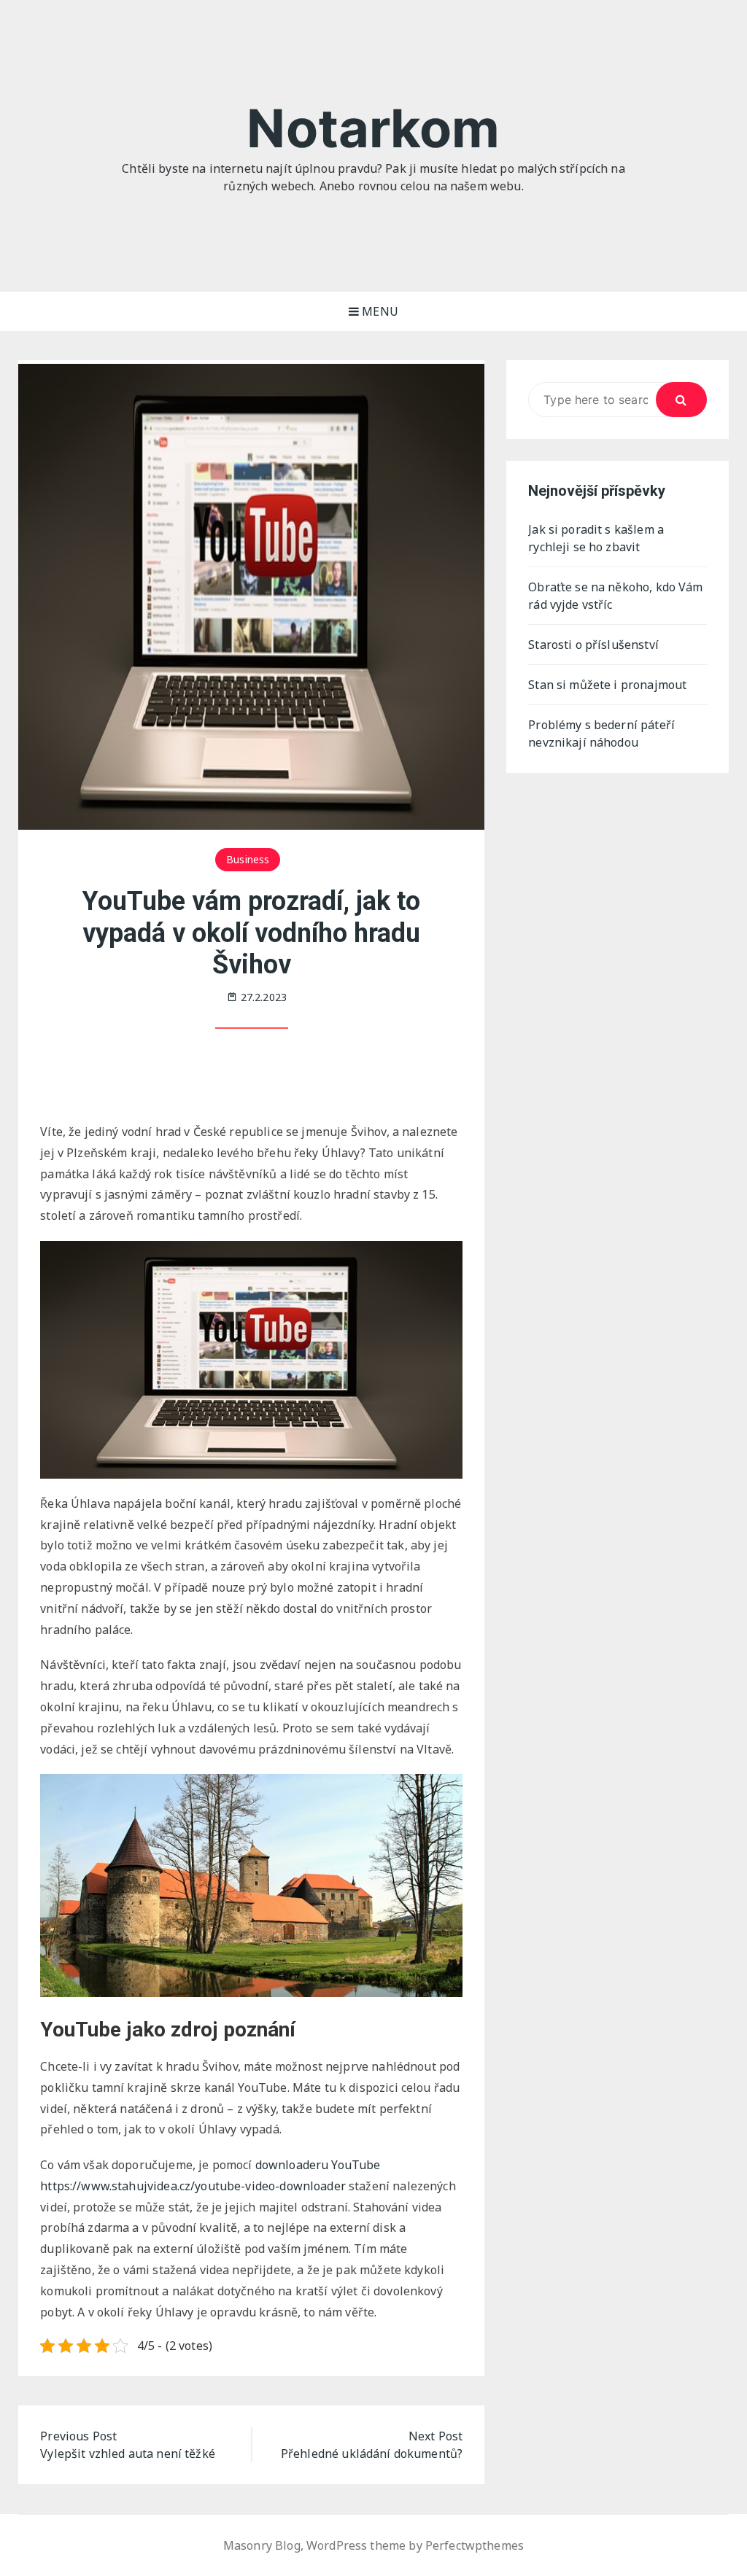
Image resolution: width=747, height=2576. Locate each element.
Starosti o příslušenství (593, 645)
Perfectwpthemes (475, 2545)
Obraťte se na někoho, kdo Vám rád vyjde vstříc (615, 596)
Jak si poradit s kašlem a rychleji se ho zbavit (596, 538)
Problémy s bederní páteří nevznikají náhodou (601, 734)
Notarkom (373, 128)
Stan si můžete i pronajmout (607, 685)
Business (248, 859)
